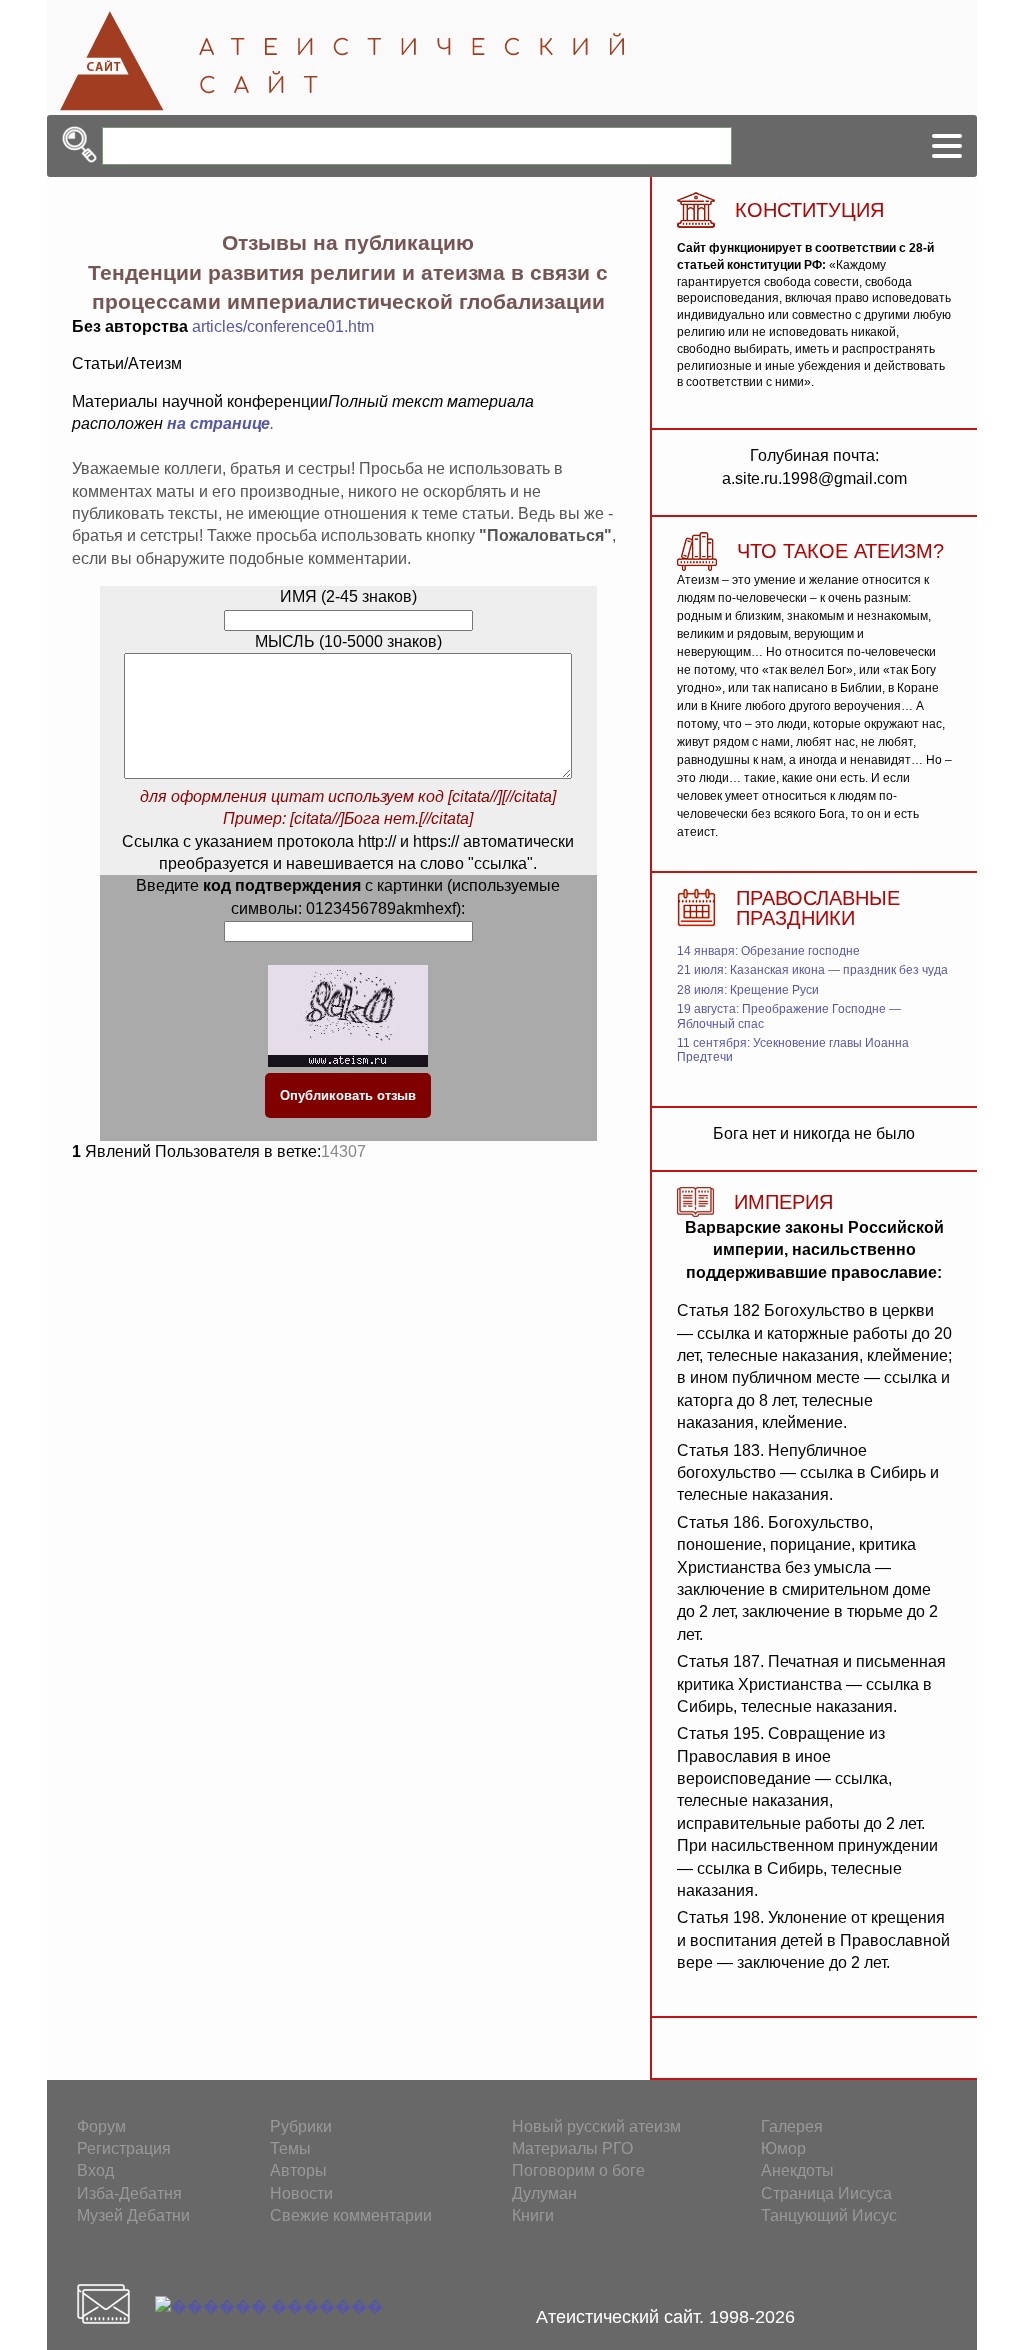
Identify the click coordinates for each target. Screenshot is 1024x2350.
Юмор (783, 2148)
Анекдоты (797, 2170)
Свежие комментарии (351, 2215)
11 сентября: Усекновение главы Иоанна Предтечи (793, 1050)
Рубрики (301, 2126)
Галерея (792, 2126)
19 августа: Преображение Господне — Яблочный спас (789, 1016)
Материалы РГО (572, 2148)
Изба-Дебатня (129, 2193)
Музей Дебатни (133, 2215)
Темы (290, 2148)
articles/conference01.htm (283, 326)
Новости (301, 2193)
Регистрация (124, 2148)
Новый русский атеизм (596, 2126)
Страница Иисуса (826, 2193)
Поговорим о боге (578, 2170)
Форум (101, 2126)
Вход (95, 2170)
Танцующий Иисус (829, 2215)
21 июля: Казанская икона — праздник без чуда (812, 970)
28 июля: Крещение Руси (748, 990)
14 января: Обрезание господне (768, 951)
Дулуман (544, 2193)
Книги (533, 2215)
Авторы (298, 2170)
